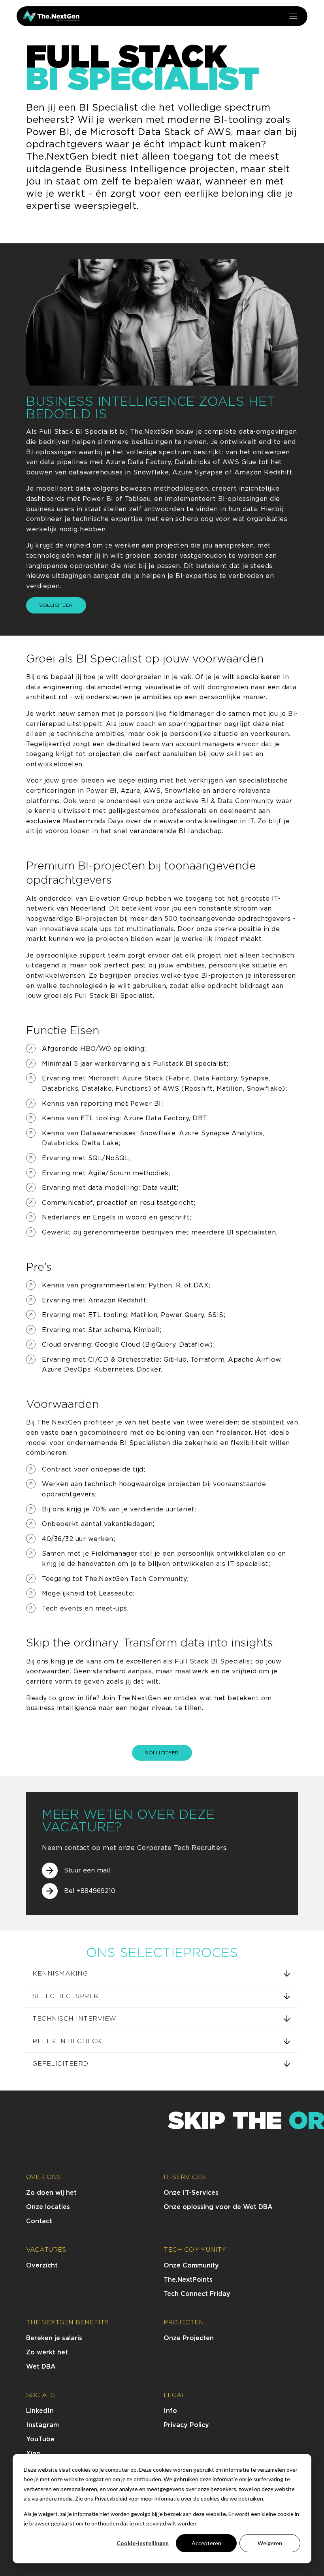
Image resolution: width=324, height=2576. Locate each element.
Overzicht (42, 2265)
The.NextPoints (188, 2280)
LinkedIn (40, 2411)
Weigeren (270, 2543)
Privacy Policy (186, 2425)
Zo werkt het (47, 2352)
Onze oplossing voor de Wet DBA (218, 2207)
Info (170, 2411)
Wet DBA (41, 2366)
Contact (39, 2221)
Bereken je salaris (54, 2338)
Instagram (42, 2425)
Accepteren (206, 2543)
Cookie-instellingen (143, 2543)
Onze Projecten (189, 2338)
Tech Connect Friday (197, 2294)
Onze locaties (48, 2207)
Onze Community (191, 2265)
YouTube (40, 2439)
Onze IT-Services (191, 2193)
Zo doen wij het (51, 2193)
